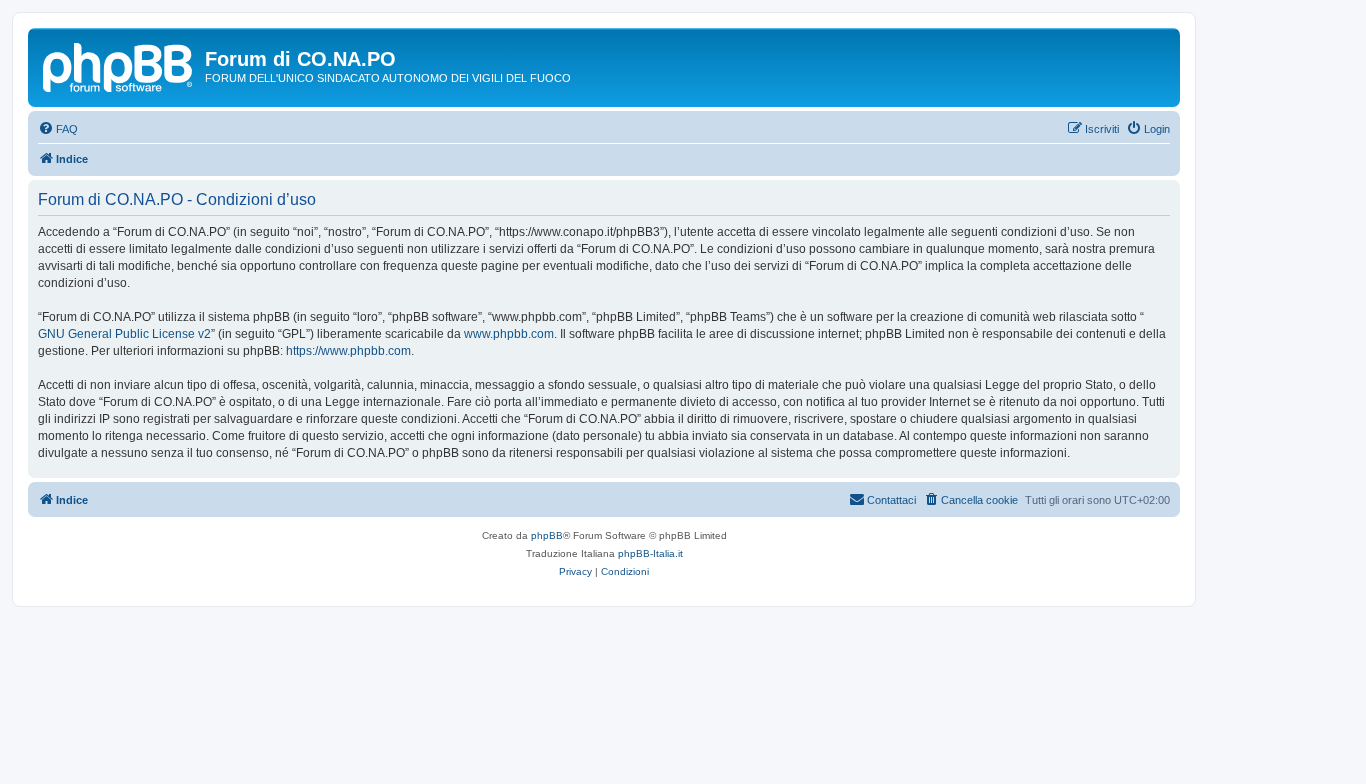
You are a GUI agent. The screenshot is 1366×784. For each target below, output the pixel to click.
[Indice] (119, 65)
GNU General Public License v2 (124, 334)
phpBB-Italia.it (650, 553)
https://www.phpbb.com (348, 351)
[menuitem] (58, 129)
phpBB (547, 535)
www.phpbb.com (509, 334)
